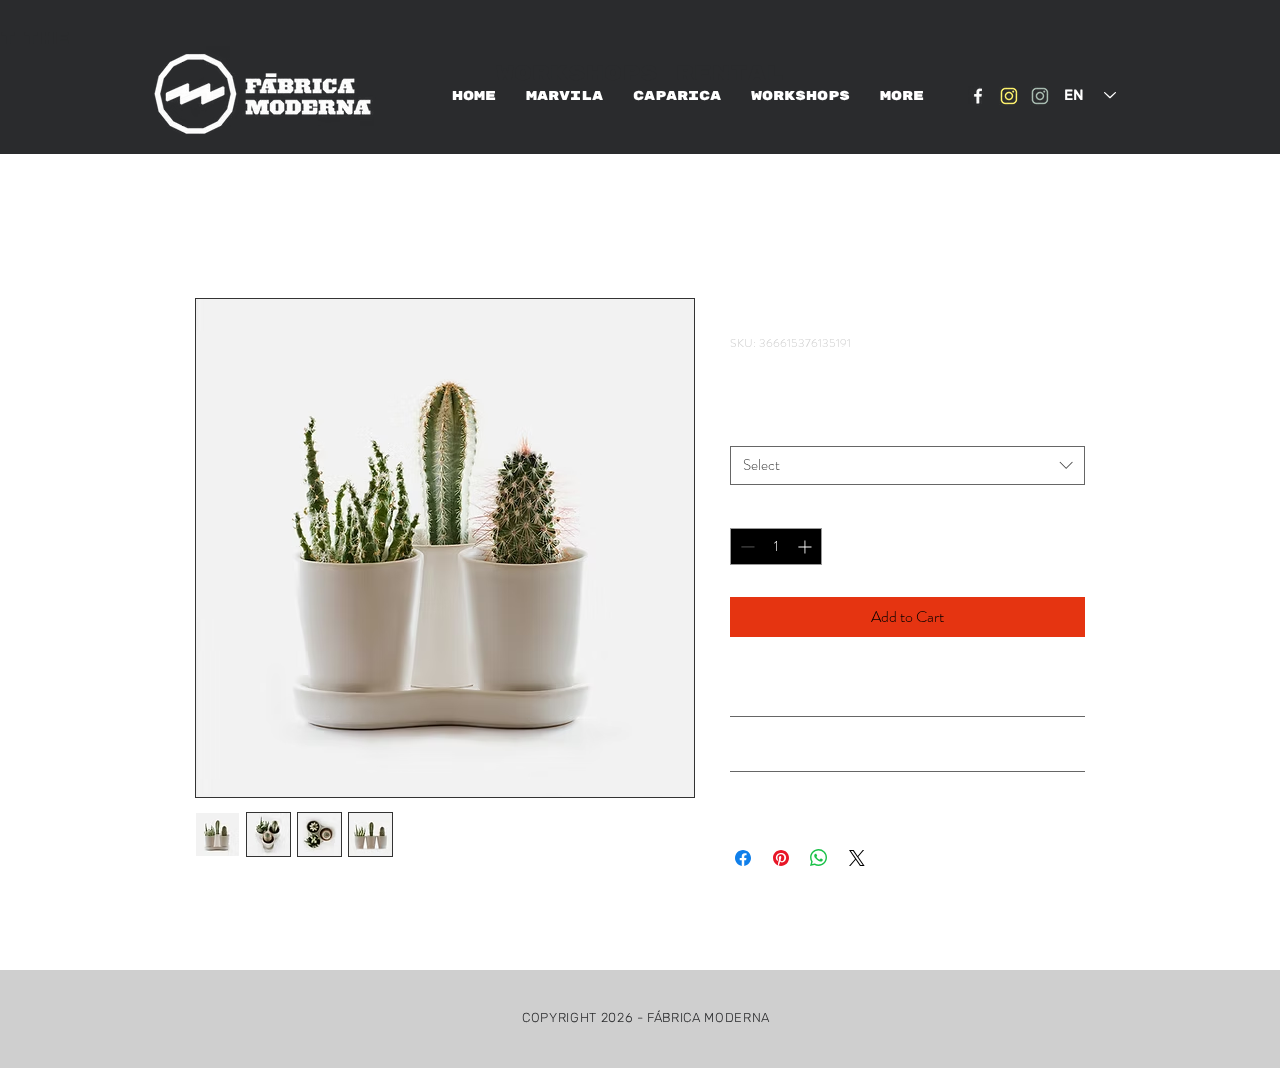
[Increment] (806, 546)
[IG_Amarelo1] (1009, 96)
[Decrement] (745, 546)
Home (214, 225)
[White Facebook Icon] (978, 96)
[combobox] (907, 465)
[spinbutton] (776, 546)
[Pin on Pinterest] (781, 858)
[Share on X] (857, 858)
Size (746, 427)
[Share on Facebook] (743, 858)
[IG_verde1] (1040, 96)
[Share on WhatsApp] (819, 858)
